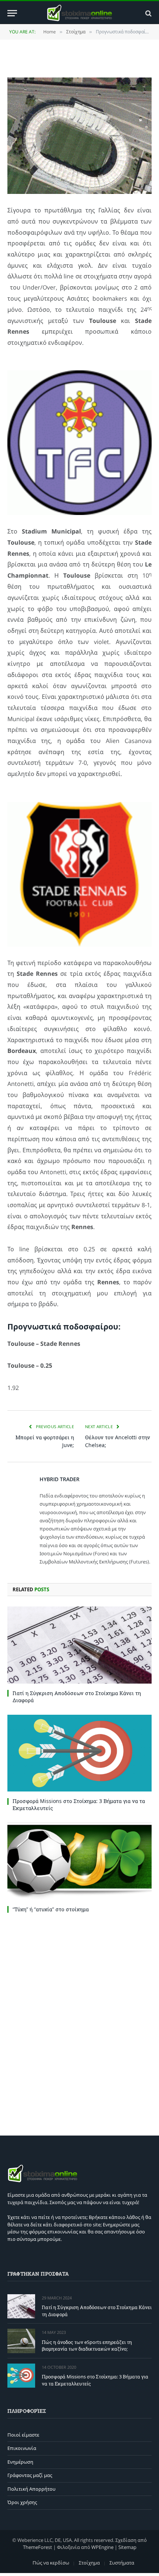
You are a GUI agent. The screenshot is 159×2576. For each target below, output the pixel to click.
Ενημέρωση (20, 2462)
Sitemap (127, 2547)
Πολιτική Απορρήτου (31, 2489)
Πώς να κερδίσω (51, 2563)
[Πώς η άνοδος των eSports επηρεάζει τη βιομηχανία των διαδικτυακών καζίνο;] (21, 2341)
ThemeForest (38, 2547)
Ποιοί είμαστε (23, 2435)
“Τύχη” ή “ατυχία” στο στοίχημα (51, 1909)
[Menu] (12, 13)
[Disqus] (79, 2022)
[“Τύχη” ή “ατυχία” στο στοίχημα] (79, 1861)
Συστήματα (122, 2563)
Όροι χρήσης (22, 2502)
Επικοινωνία (22, 2448)
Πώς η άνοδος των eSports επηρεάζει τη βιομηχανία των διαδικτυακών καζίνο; (87, 2346)
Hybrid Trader (60, 1479)
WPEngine (102, 2547)
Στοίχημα (89, 2563)
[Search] (148, 13)
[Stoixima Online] (79, 13)
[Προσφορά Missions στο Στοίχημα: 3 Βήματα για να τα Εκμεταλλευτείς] (79, 1753)
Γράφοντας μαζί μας (30, 2475)
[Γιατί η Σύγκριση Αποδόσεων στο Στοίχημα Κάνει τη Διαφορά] (79, 1645)
